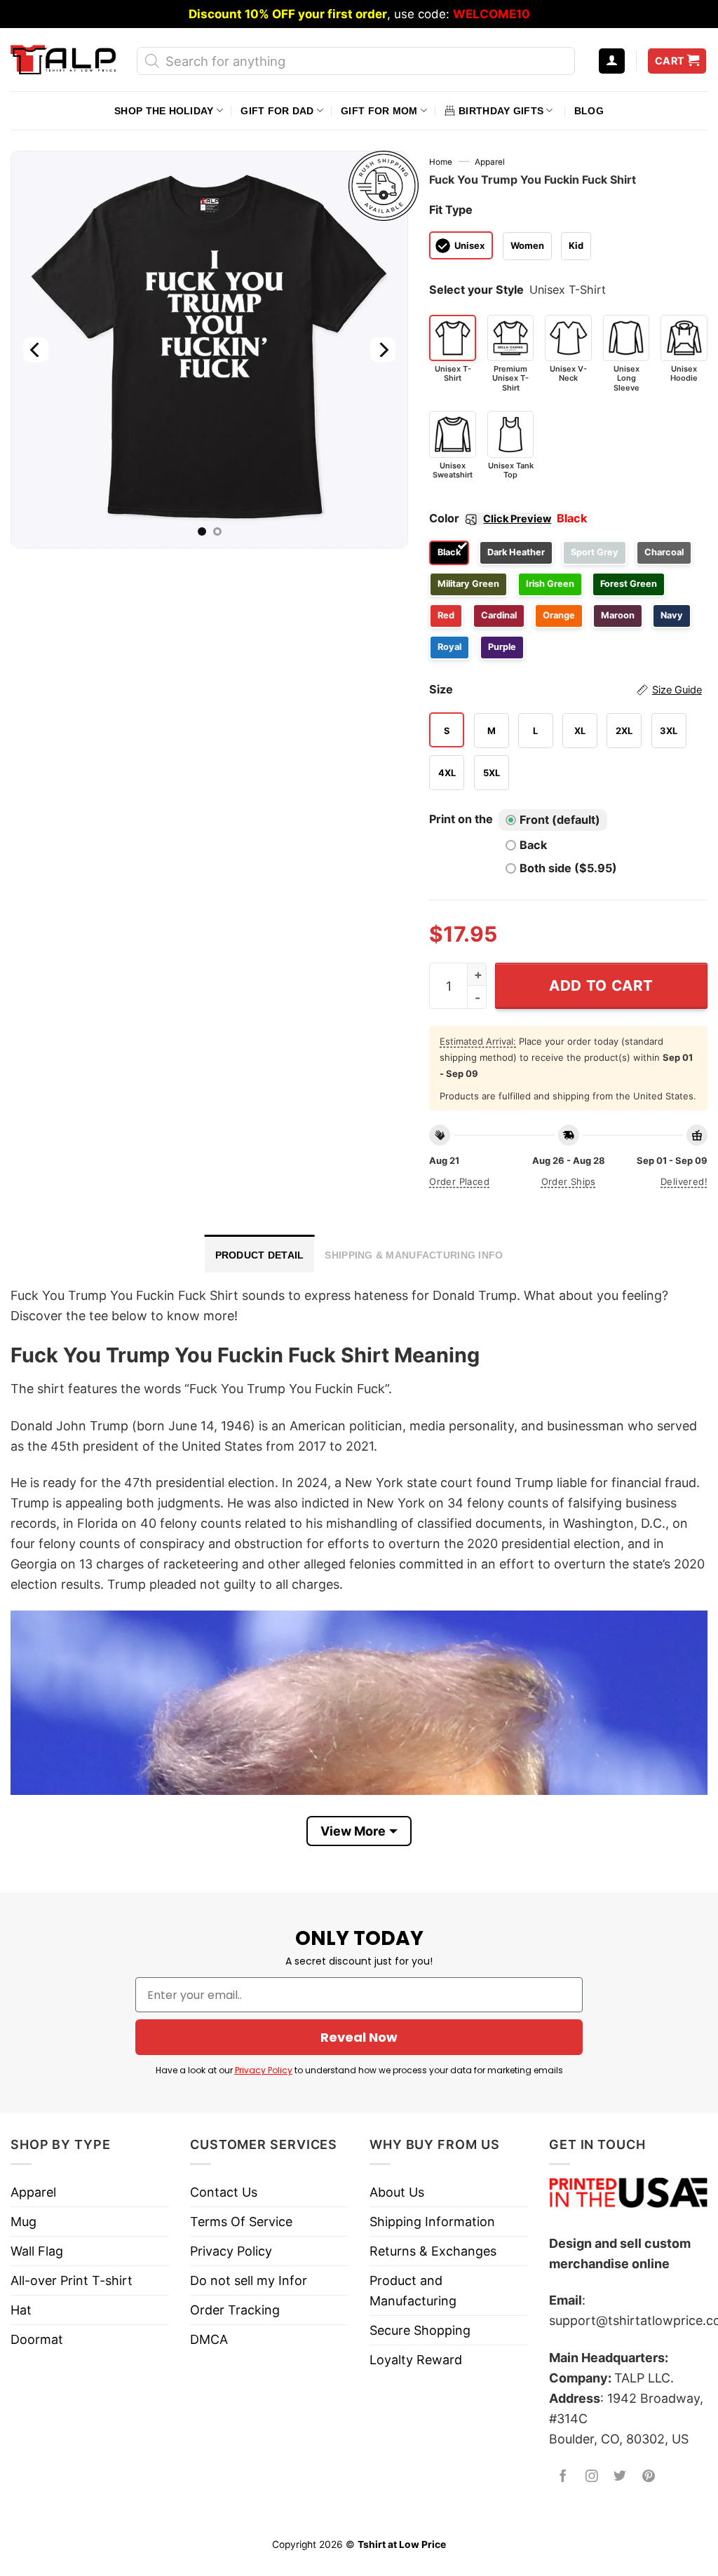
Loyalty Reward (416, 2360)
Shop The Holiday (164, 111)
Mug (23, 2222)
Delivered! (684, 1181)
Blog (589, 111)
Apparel (490, 162)
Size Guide (677, 690)
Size (565, 689)
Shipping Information (432, 2222)
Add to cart (601, 985)
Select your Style (476, 290)
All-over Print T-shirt (72, 2280)
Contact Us (224, 2192)
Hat (21, 2310)
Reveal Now (359, 2037)
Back (533, 845)
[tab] (260, 1254)
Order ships (569, 1181)
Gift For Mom (379, 111)
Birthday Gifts (501, 111)
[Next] (383, 350)
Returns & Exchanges (433, 2251)
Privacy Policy (264, 2070)
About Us (397, 2192)
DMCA (209, 2339)
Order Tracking (235, 2310)
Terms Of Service (241, 2222)
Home (441, 162)
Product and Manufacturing (413, 2291)
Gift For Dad (277, 111)
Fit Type (451, 210)
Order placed (459, 1181)
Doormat (37, 2339)
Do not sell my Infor (249, 2280)
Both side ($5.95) (568, 868)
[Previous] (36, 350)
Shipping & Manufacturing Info (414, 1255)
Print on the (461, 819)
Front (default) (560, 820)
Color (490, 518)
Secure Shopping (420, 2330)
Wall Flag (37, 2251)
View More (353, 1831)
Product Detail (260, 1255)
